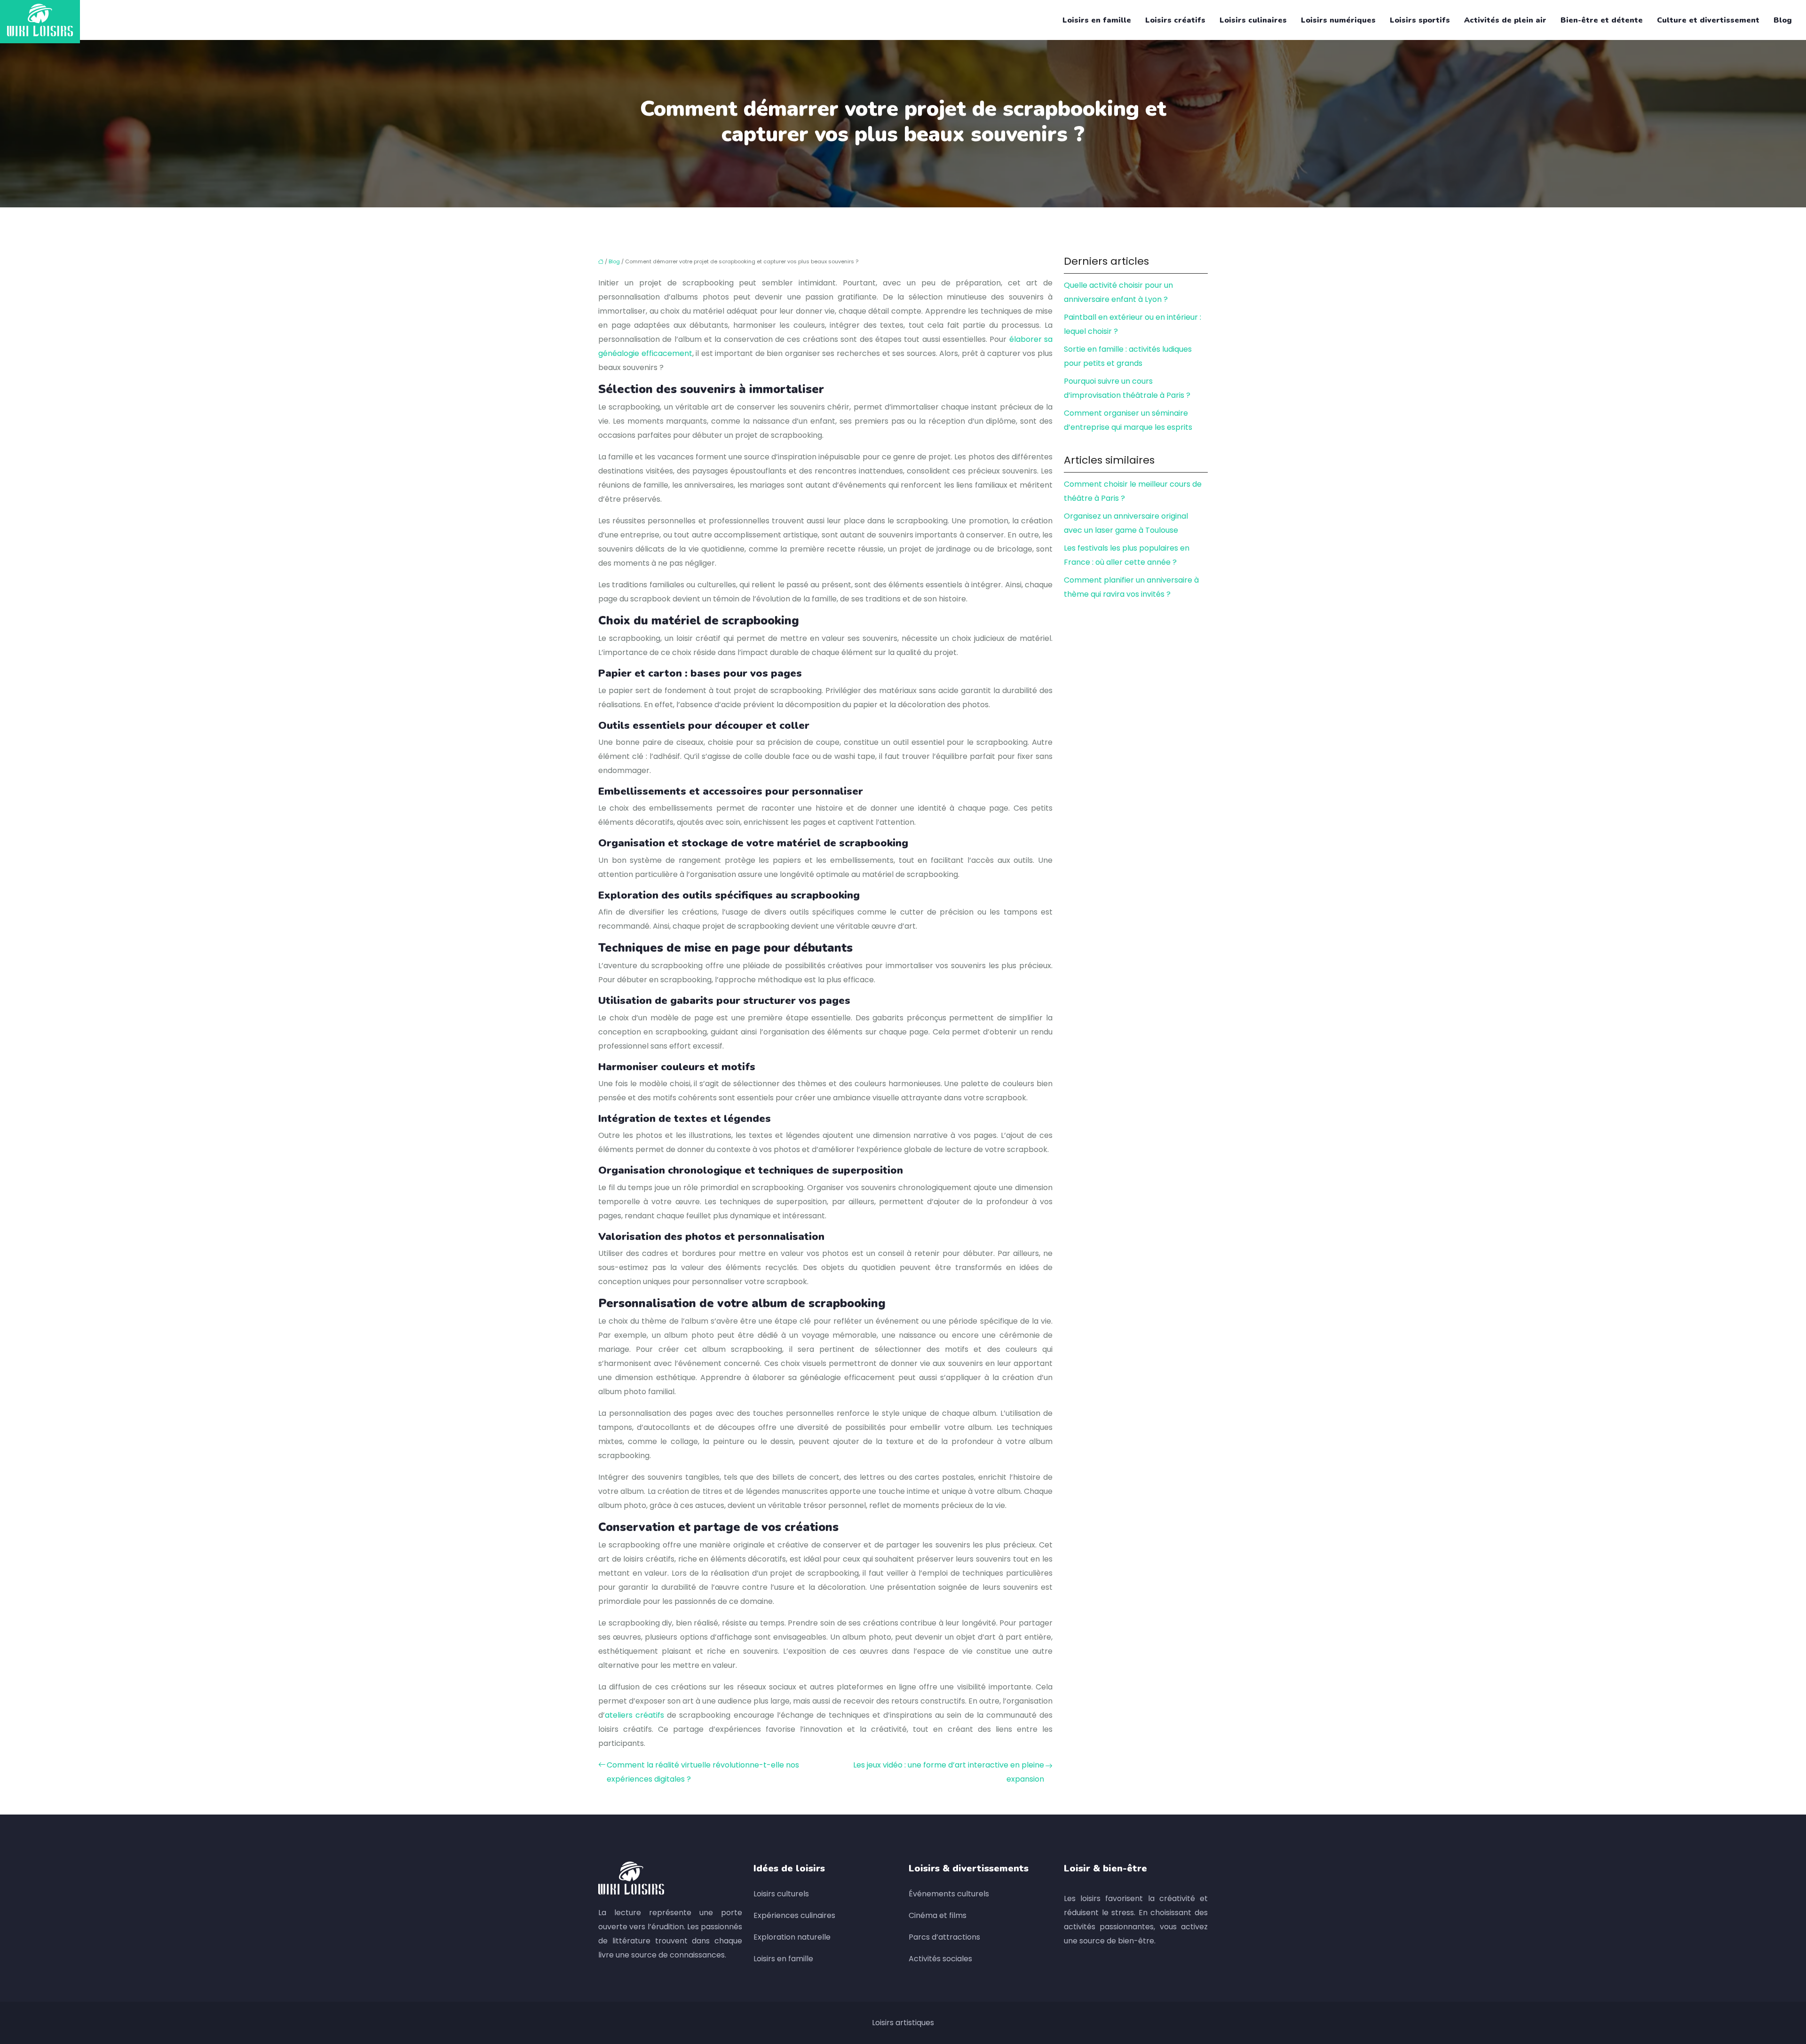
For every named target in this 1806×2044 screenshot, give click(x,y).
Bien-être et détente (1602, 20)
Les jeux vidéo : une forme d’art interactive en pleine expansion (949, 1772)
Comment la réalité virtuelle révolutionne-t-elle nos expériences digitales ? (703, 1772)
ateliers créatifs (634, 1715)
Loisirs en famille (1097, 20)
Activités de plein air (1505, 20)
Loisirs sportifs (1420, 20)
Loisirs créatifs (1175, 20)
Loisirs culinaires (1253, 20)
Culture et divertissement (1708, 20)
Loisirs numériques (1338, 20)
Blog (1783, 20)
